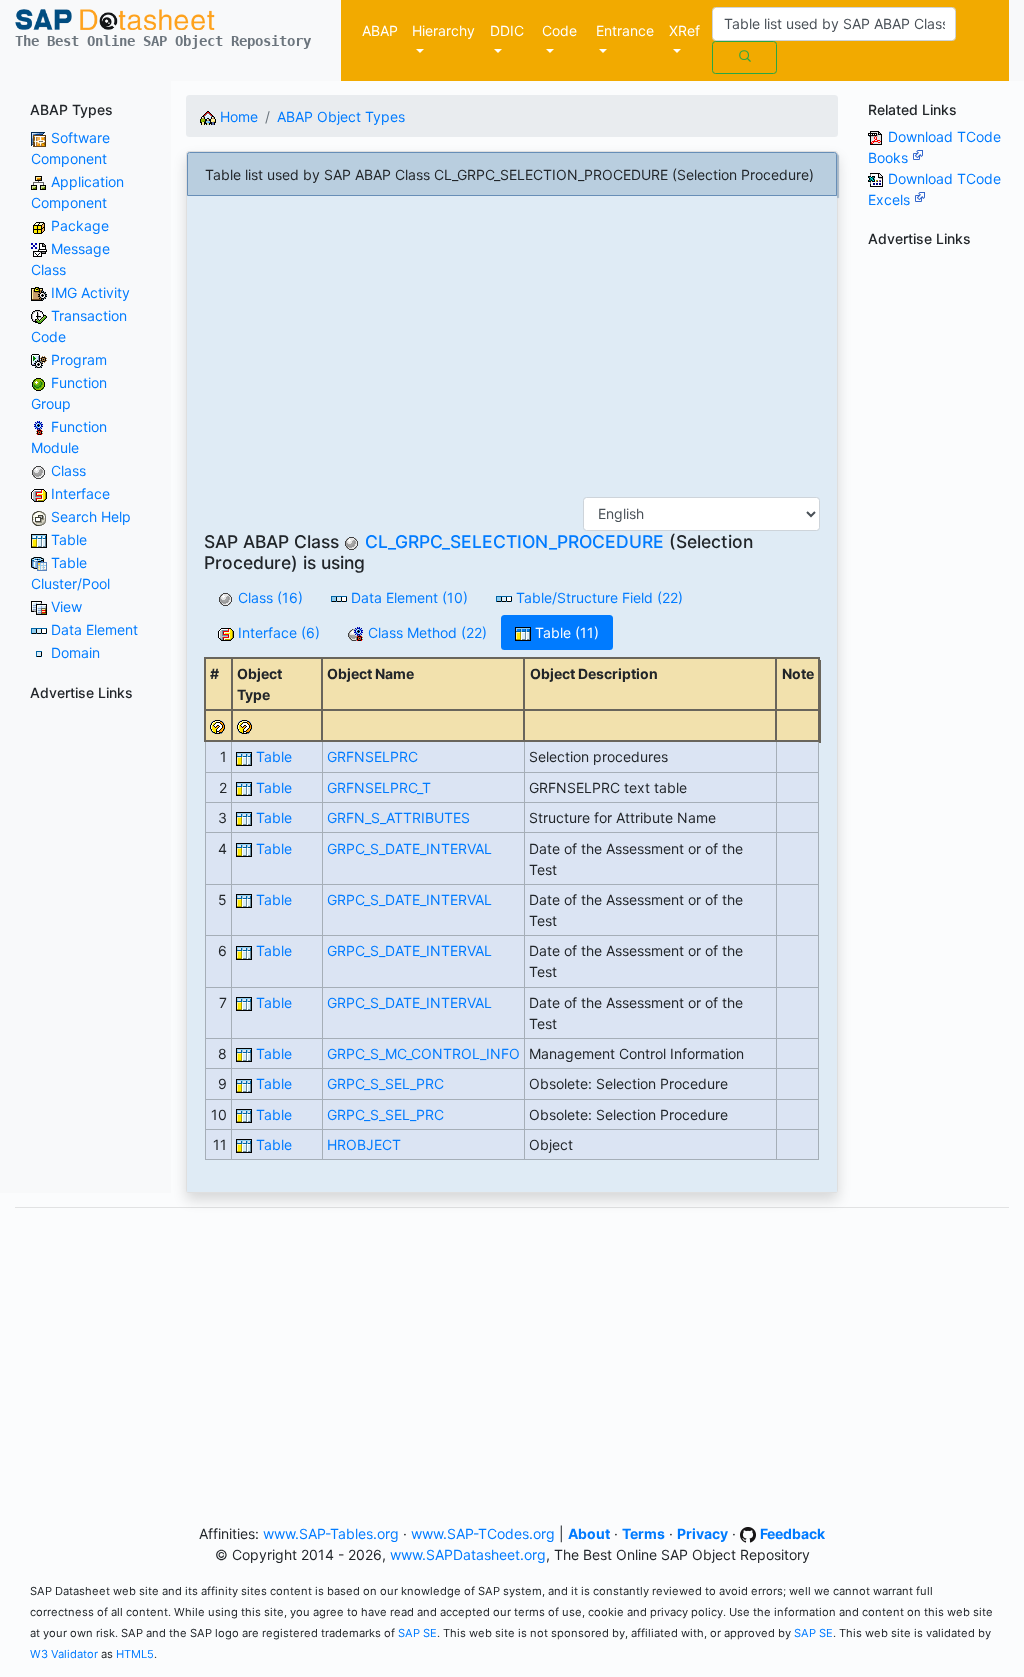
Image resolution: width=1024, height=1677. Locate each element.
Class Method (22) (425, 632)
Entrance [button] (625, 30)
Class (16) (268, 597)
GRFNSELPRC (372, 756)
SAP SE (417, 1633)
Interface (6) (277, 632)
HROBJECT (364, 1144)
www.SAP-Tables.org (331, 1533)
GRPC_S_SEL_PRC (385, 1083)
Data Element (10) (407, 597)
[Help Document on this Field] (218, 725)
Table (69, 539)
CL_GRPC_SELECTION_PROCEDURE (514, 541)
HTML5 (135, 1654)
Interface (80, 493)
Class (68, 470)
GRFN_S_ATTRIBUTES (398, 817)
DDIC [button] (507, 30)
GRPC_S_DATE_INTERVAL (409, 848)
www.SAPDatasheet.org (468, 1554)
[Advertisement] (512, 354)
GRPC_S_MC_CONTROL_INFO (423, 1053)
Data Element (94, 629)
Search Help (91, 516)
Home (237, 116)
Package (80, 225)
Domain (75, 652)
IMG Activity (90, 292)
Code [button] (559, 30)
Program (79, 359)
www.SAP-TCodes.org (483, 1533)
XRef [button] (684, 30)
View (66, 606)
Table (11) (565, 632)
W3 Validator (64, 1654)
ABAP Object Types (341, 116)
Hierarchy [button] (443, 30)
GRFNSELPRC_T (379, 787)
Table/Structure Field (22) (597, 597)
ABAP (380, 30)
